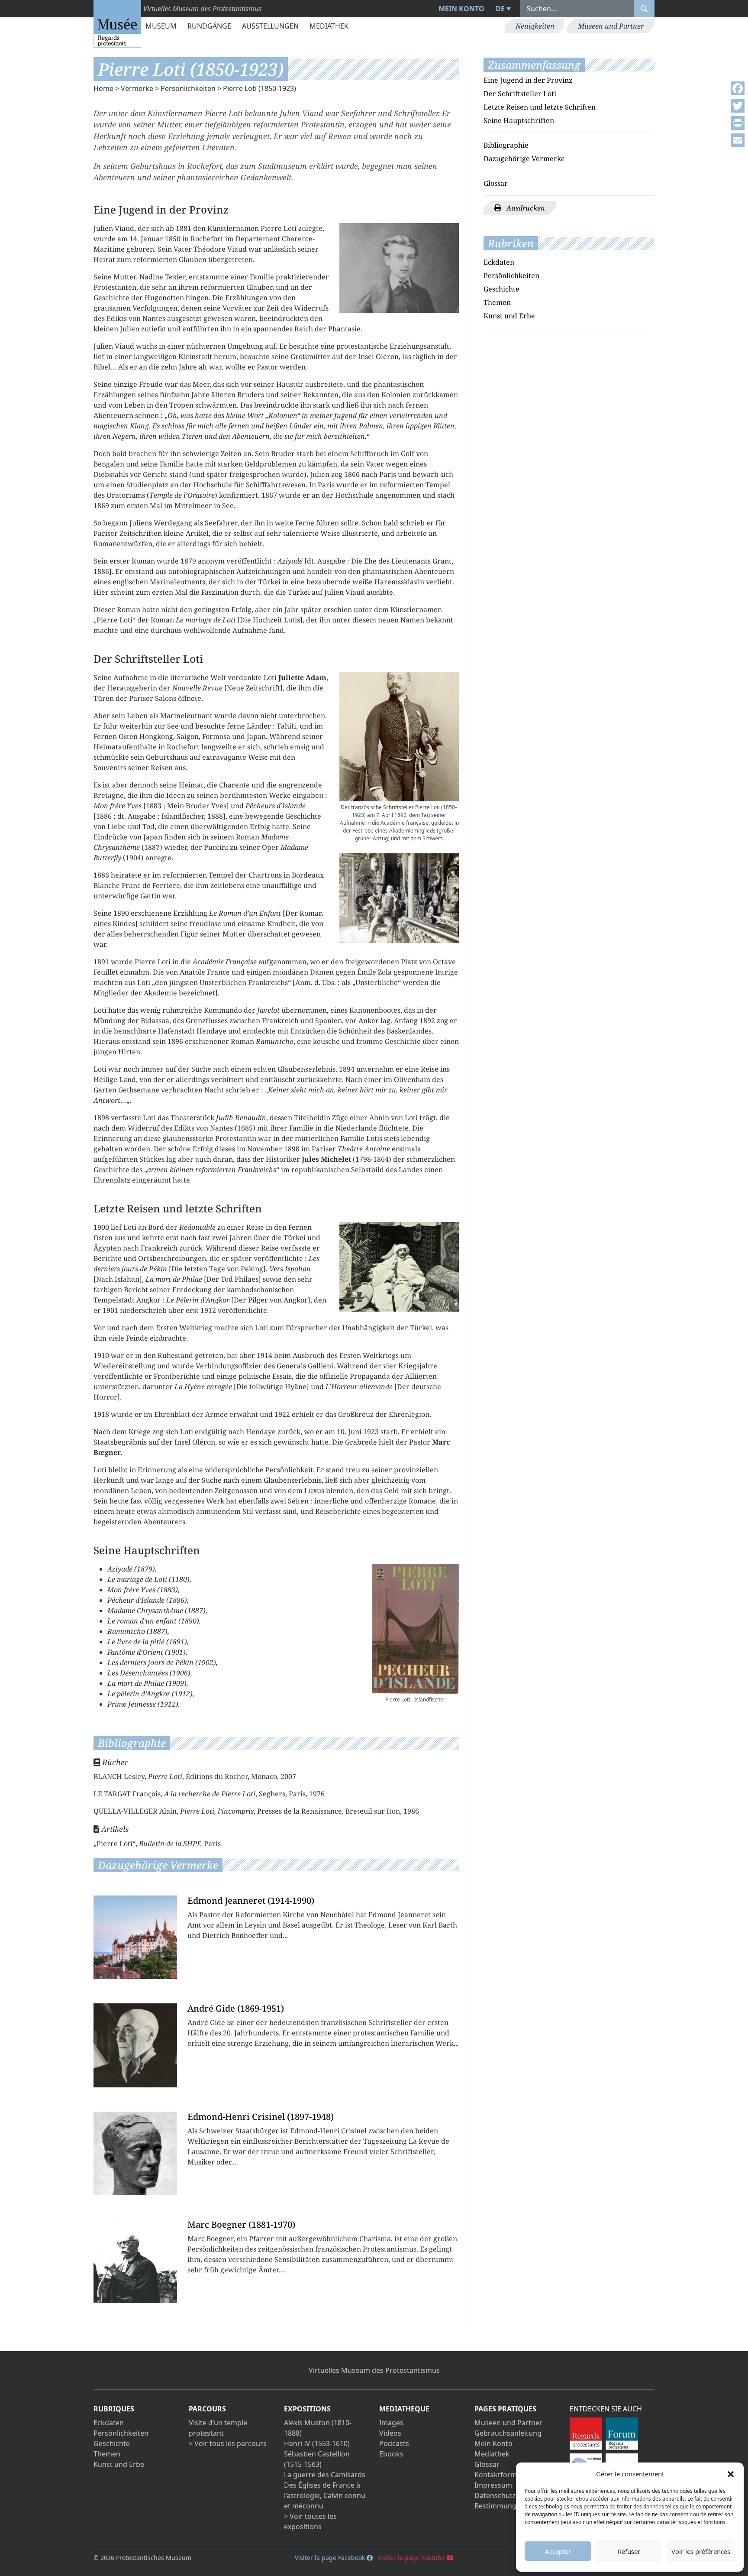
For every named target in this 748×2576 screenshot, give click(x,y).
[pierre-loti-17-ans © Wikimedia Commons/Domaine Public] (399, 268)
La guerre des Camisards (325, 2475)
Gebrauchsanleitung (508, 2433)
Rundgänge (209, 26)
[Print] (738, 123)
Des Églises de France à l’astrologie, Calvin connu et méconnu (325, 2495)
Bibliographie (506, 145)
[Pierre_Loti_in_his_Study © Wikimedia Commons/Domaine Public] (399, 1267)
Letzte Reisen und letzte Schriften (540, 107)
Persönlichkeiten (188, 88)
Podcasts (394, 2443)
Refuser (629, 2551)
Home (103, 88)
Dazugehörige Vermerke (524, 159)
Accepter (558, 2551)
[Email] (738, 140)
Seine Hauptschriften (519, 120)
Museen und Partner (611, 26)
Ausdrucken (525, 208)
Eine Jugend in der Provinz (528, 80)
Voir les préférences (701, 2551)
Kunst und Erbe (509, 316)
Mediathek (329, 26)
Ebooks (391, 2454)
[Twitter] (738, 106)
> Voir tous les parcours (228, 2443)
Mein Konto (461, 9)
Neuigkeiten (535, 26)
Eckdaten (499, 262)
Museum (161, 26)
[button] (731, 2474)
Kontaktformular (502, 2475)
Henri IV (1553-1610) (317, 2443)
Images (391, 2423)
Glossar (496, 183)
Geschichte (501, 289)
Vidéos (390, 2433)
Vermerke (137, 88)
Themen (497, 302)
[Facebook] (738, 88)
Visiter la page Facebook (331, 2558)
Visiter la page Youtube (412, 2558)
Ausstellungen (270, 26)
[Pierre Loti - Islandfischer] (415, 1629)
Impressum (493, 2485)
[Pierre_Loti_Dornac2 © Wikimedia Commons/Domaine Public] (399, 898)
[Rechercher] (644, 9)
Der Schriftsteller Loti (520, 94)
